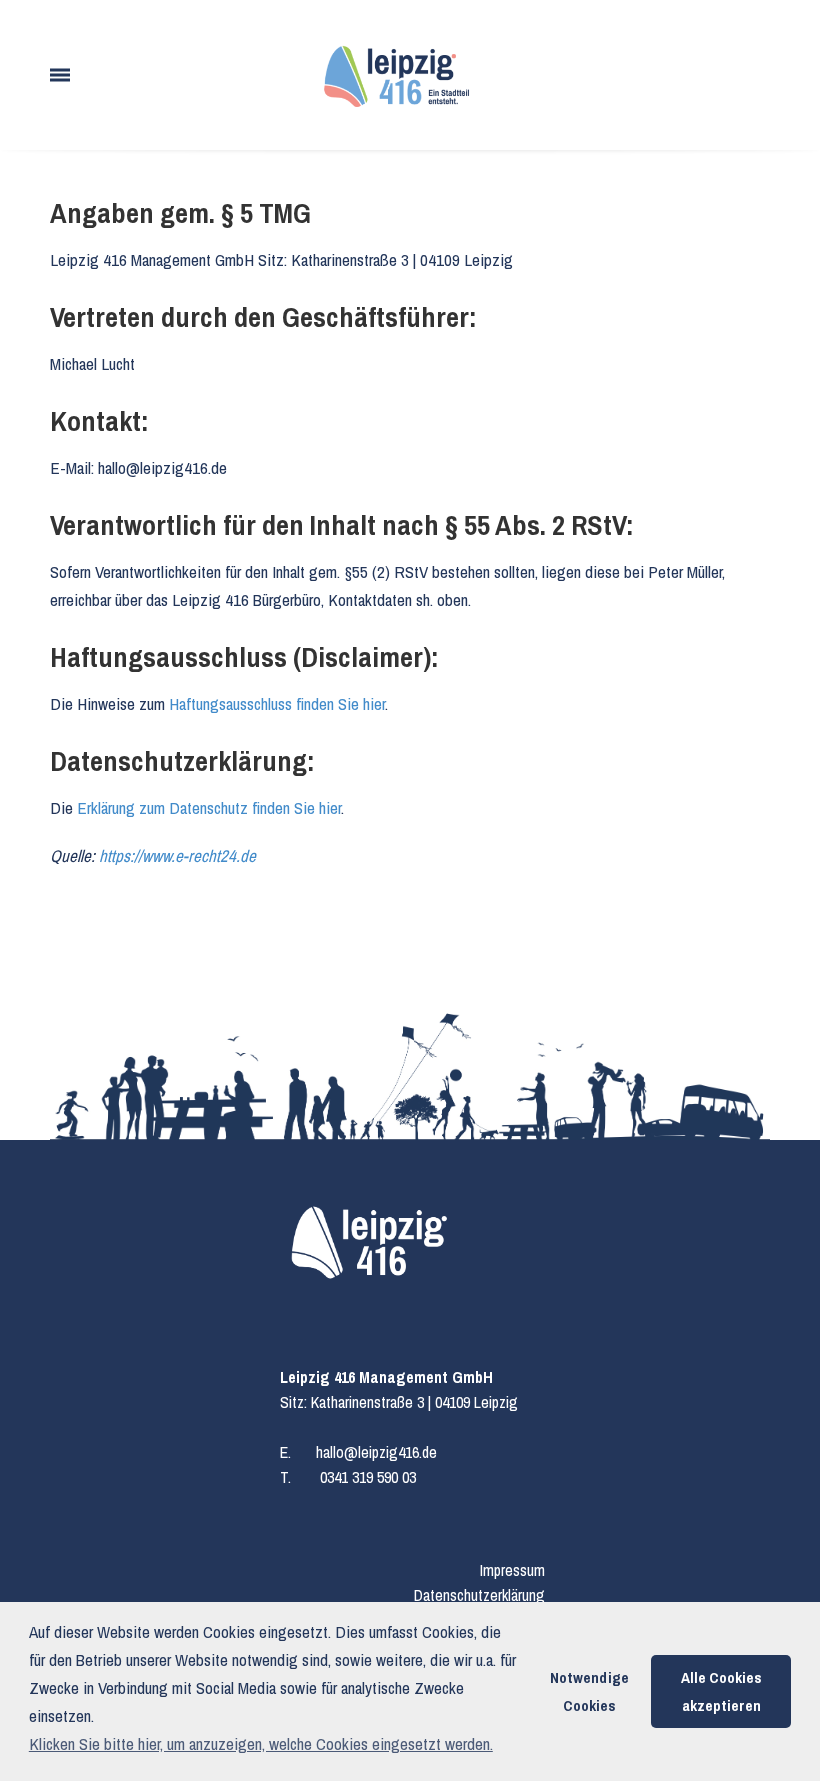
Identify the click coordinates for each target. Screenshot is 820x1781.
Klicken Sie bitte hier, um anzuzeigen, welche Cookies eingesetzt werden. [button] (261, 1743)
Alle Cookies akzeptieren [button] (721, 1691)
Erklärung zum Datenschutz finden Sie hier (209, 807)
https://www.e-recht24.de (177, 855)
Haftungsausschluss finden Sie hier (277, 703)
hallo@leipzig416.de (376, 1452)
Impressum (512, 1570)
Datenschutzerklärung (479, 1595)
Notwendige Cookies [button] (589, 1691)
